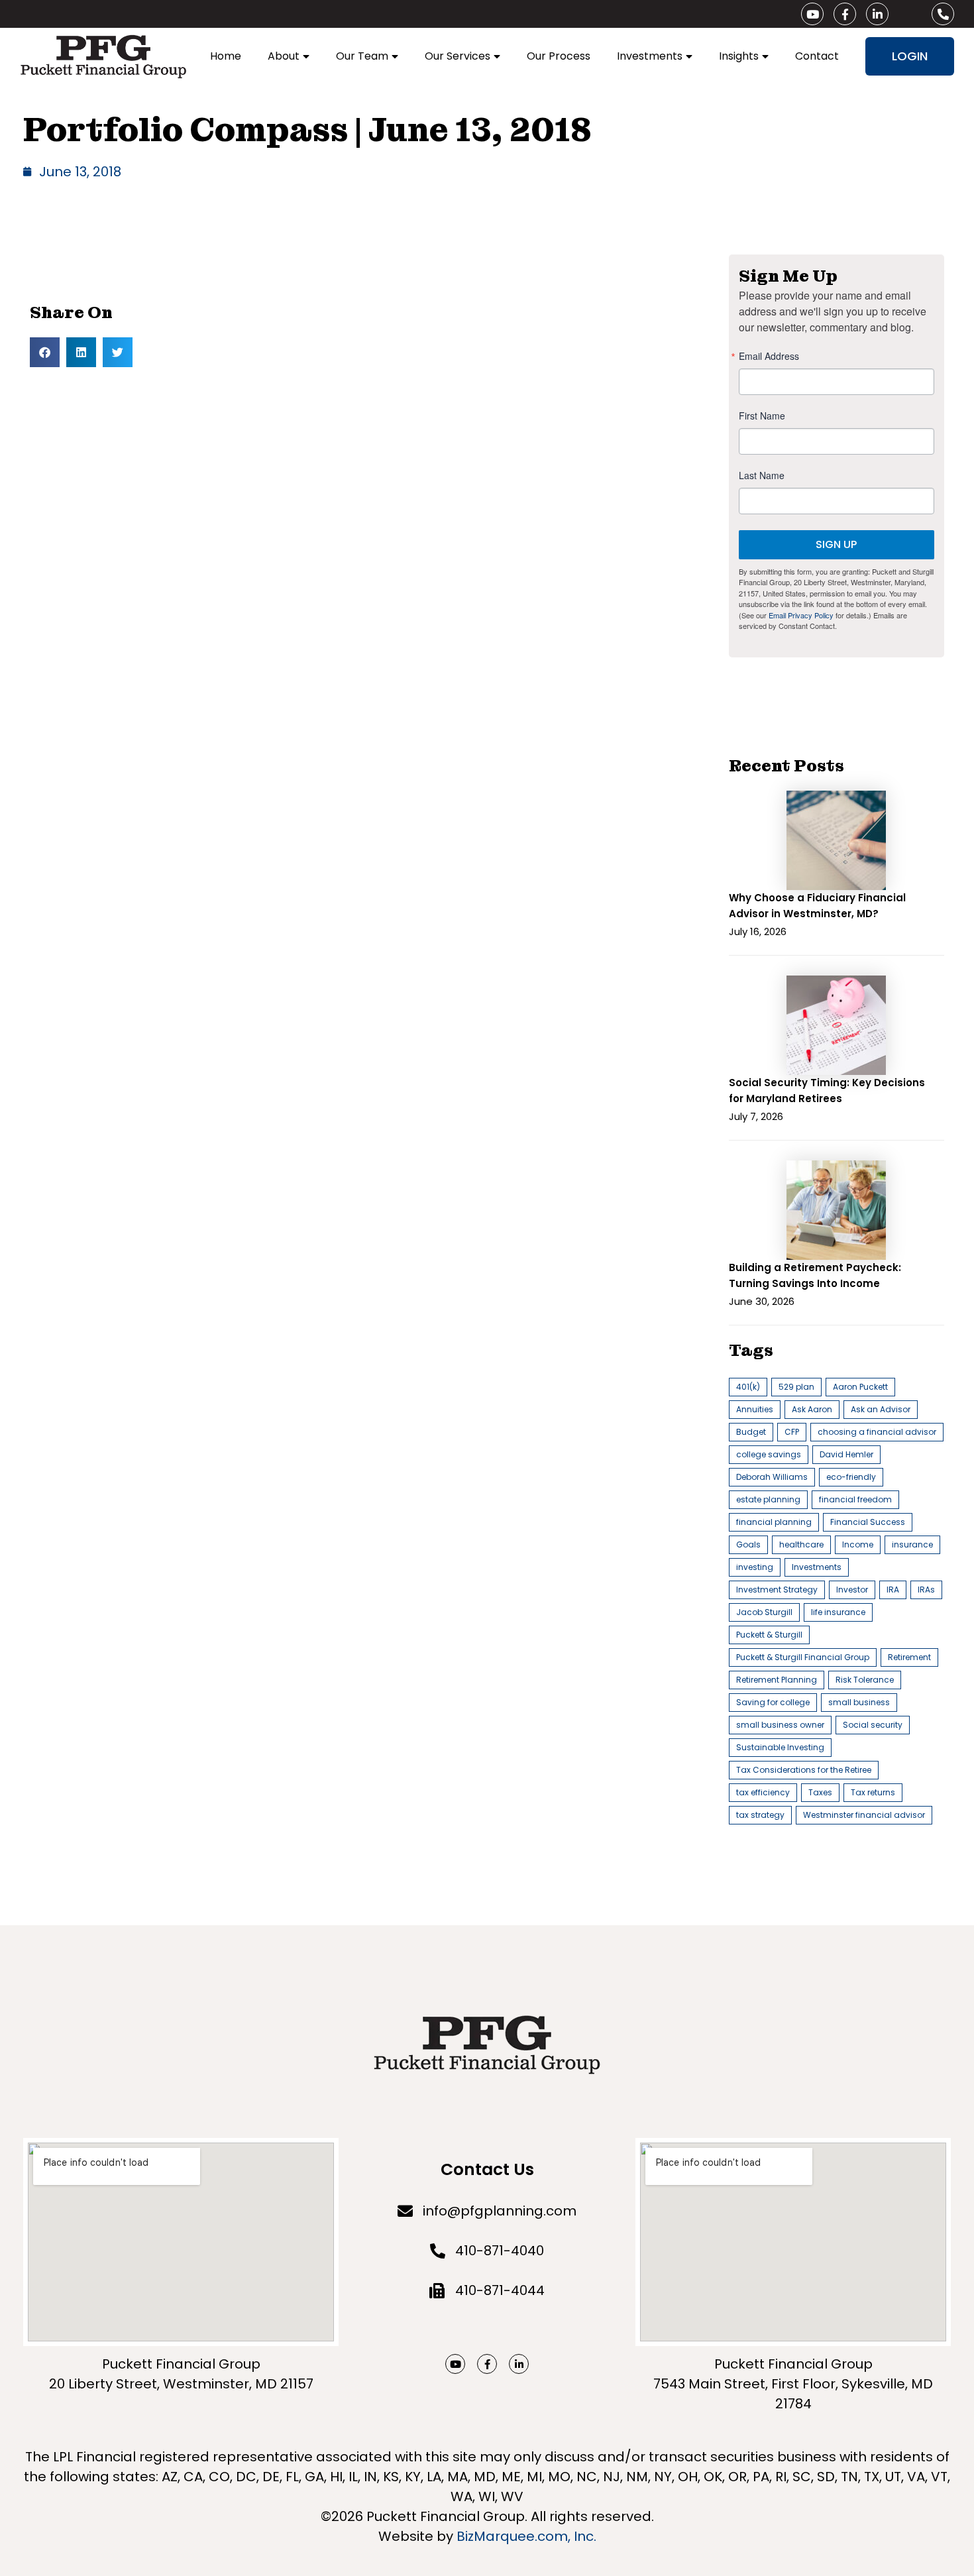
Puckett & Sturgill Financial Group (803, 1657)
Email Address (769, 356)
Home (226, 56)
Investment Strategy (777, 1590)
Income (858, 1544)
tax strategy (760, 1815)
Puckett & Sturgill (769, 1635)
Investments (650, 56)
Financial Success (868, 1522)
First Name (762, 416)
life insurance (838, 1612)
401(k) (748, 1387)
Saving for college (773, 1702)
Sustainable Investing (780, 1747)
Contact (817, 56)
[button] (45, 352)
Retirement (909, 1657)
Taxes (820, 1792)
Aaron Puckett (860, 1387)
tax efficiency (763, 1792)
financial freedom (855, 1499)
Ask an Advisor (881, 1409)
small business (859, 1702)
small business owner (780, 1725)
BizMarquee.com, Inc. (526, 2536)
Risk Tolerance (865, 1680)
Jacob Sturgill (764, 1612)
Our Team (362, 56)
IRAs (926, 1590)
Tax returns (873, 1792)
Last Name (762, 475)
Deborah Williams (772, 1477)
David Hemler (846, 1454)
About (284, 56)
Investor (852, 1590)
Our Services (458, 56)
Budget (751, 1432)
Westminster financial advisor (864, 1815)
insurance (912, 1544)
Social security (873, 1725)
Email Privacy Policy (801, 615)
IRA (893, 1590)
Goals (748, 1544)
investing (755, 1567)
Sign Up (836, 544)
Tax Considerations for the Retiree (804, 1770)
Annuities (755, 1409)
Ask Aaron (812, 1409)
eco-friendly (851, 1477)
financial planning (774, 1522)
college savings (769, 1454)
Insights (739, 56)
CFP (792, 1432)
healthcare (801, 1544)
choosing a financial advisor (877, 1432)
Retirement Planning (777, 1680)
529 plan (796, 1387)
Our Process (559, 56)
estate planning (768, 1499)
